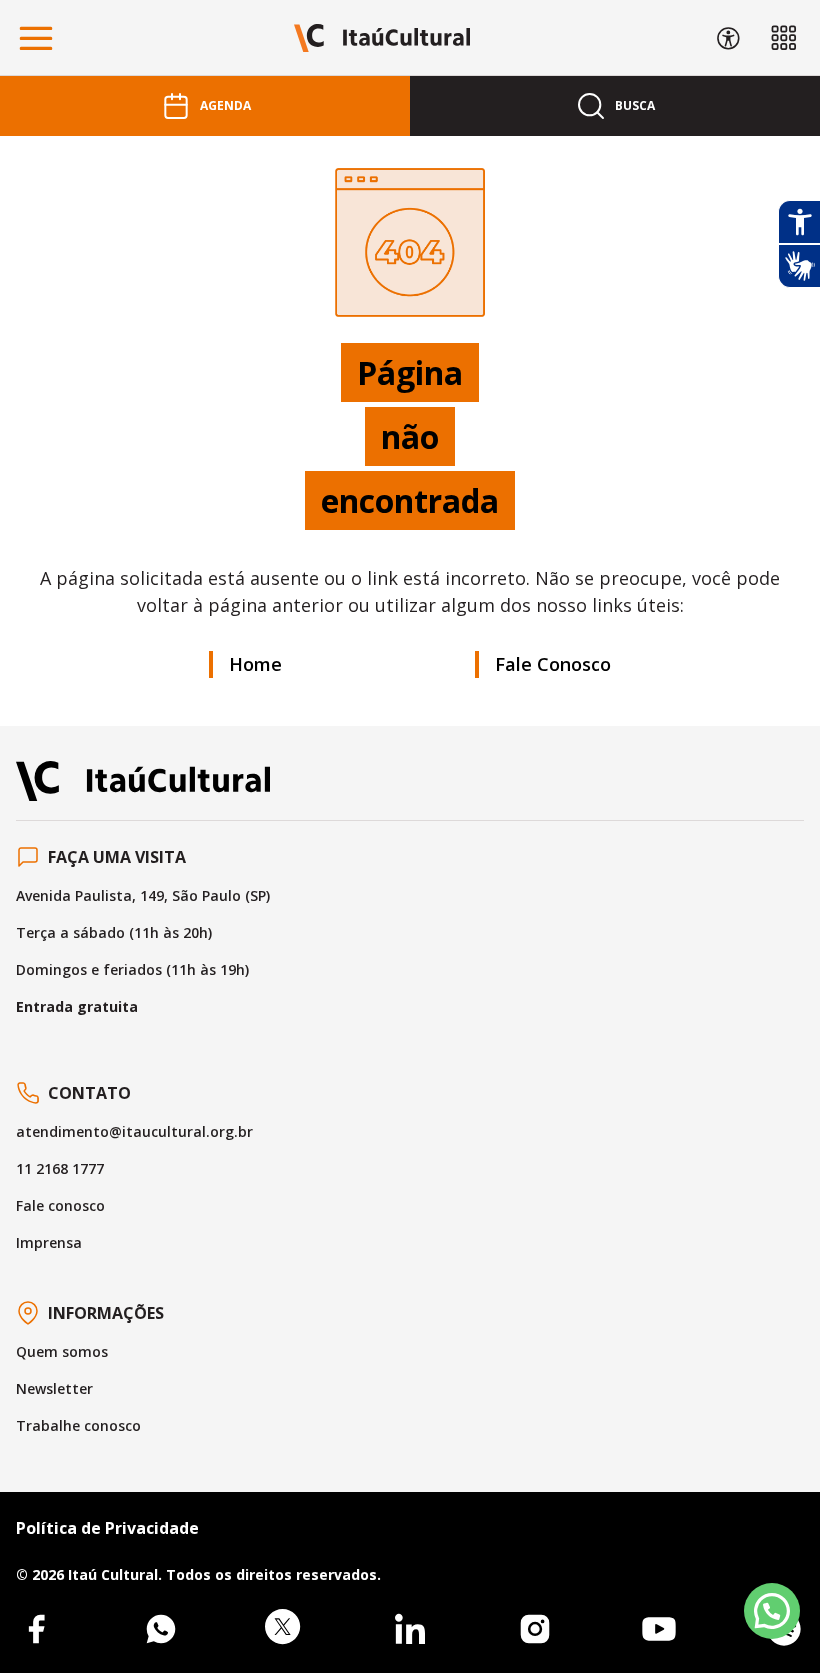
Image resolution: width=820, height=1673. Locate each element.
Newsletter (54, 1388)
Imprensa (49, 1242)
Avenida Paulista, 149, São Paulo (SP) (143, 895)
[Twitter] (285, 1629)
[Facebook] (36, 1629)
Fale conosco (60, 1205)
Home (255, 664)
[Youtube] (659, 1629)
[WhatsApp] (161, 1629)
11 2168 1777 (60, 1168)
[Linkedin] (410, 1629)
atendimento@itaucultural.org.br (134, 1131)
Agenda (225, 105)
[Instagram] (535, 1629)
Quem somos (62, 1351)
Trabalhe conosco (78, 1425)
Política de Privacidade (107, 1528)
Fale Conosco (553, 664)
